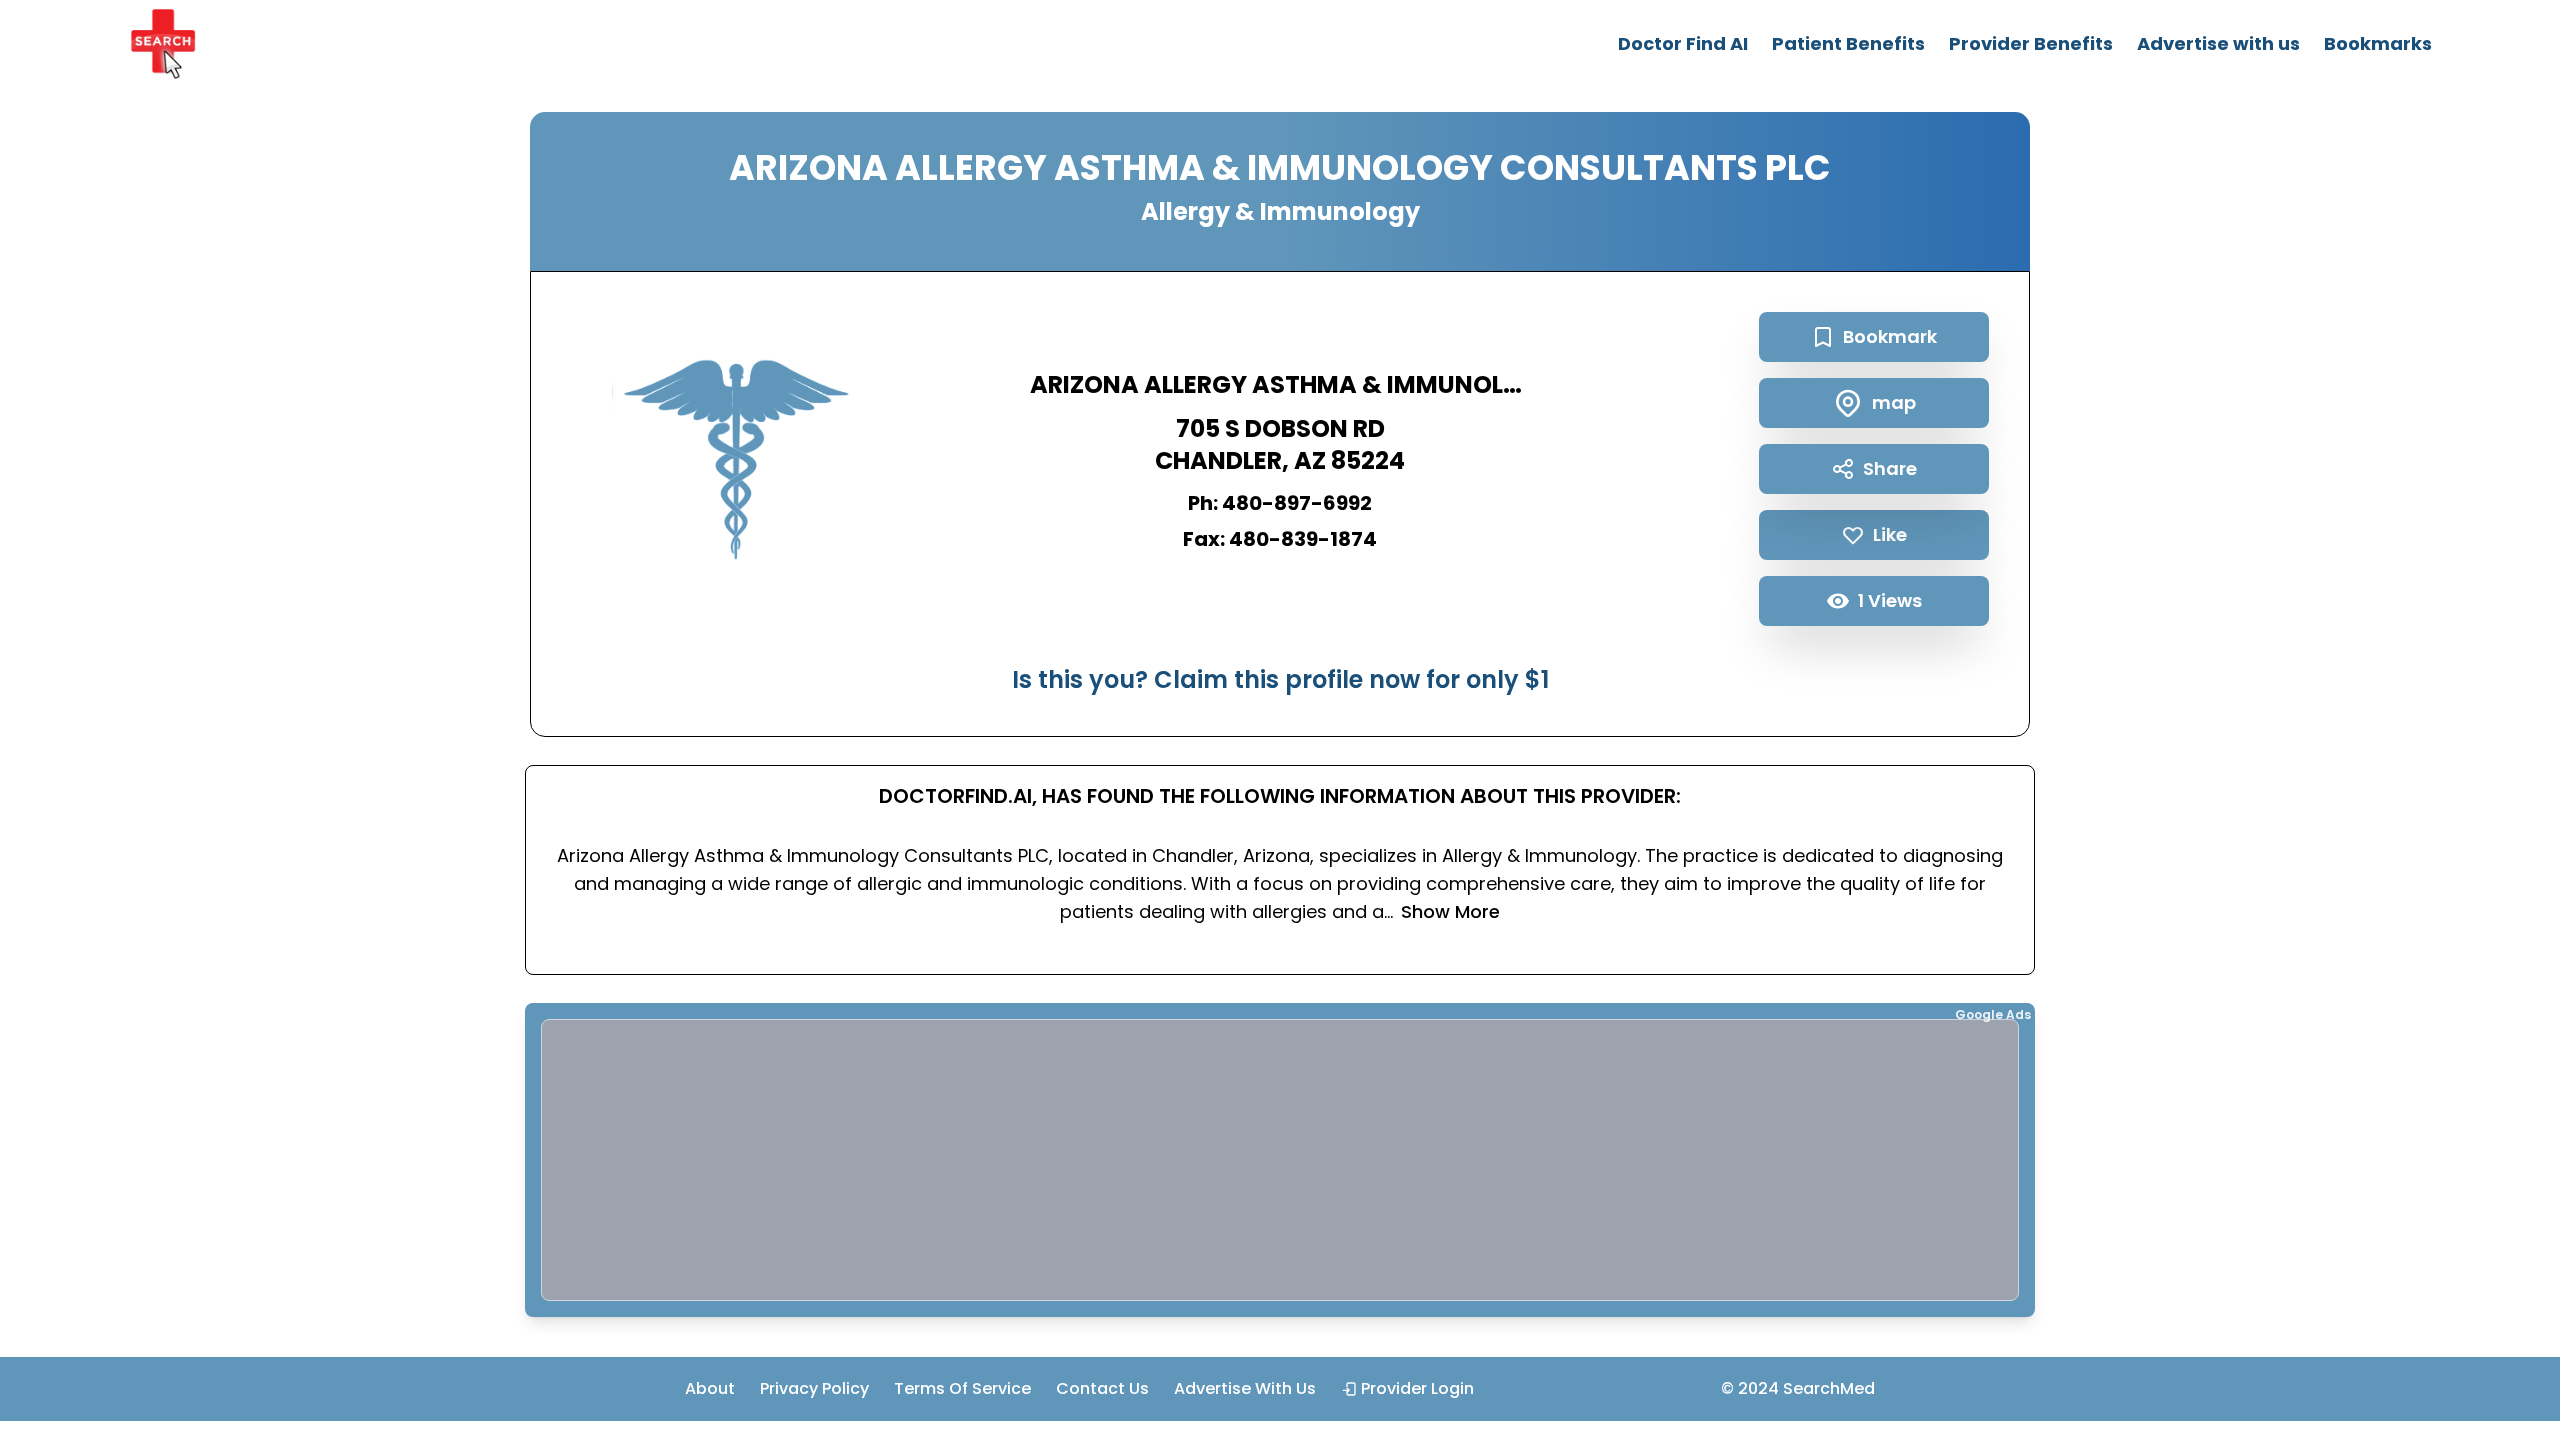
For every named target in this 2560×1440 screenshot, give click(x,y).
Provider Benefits (2031, 43)
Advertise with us (2218, 43)
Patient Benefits (1848, 43)
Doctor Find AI (1683, 43)
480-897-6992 (1297, 503)
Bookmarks (2378, 43)
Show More (1450, 911)
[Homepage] (163, 44)
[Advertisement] (1142, 1160)
